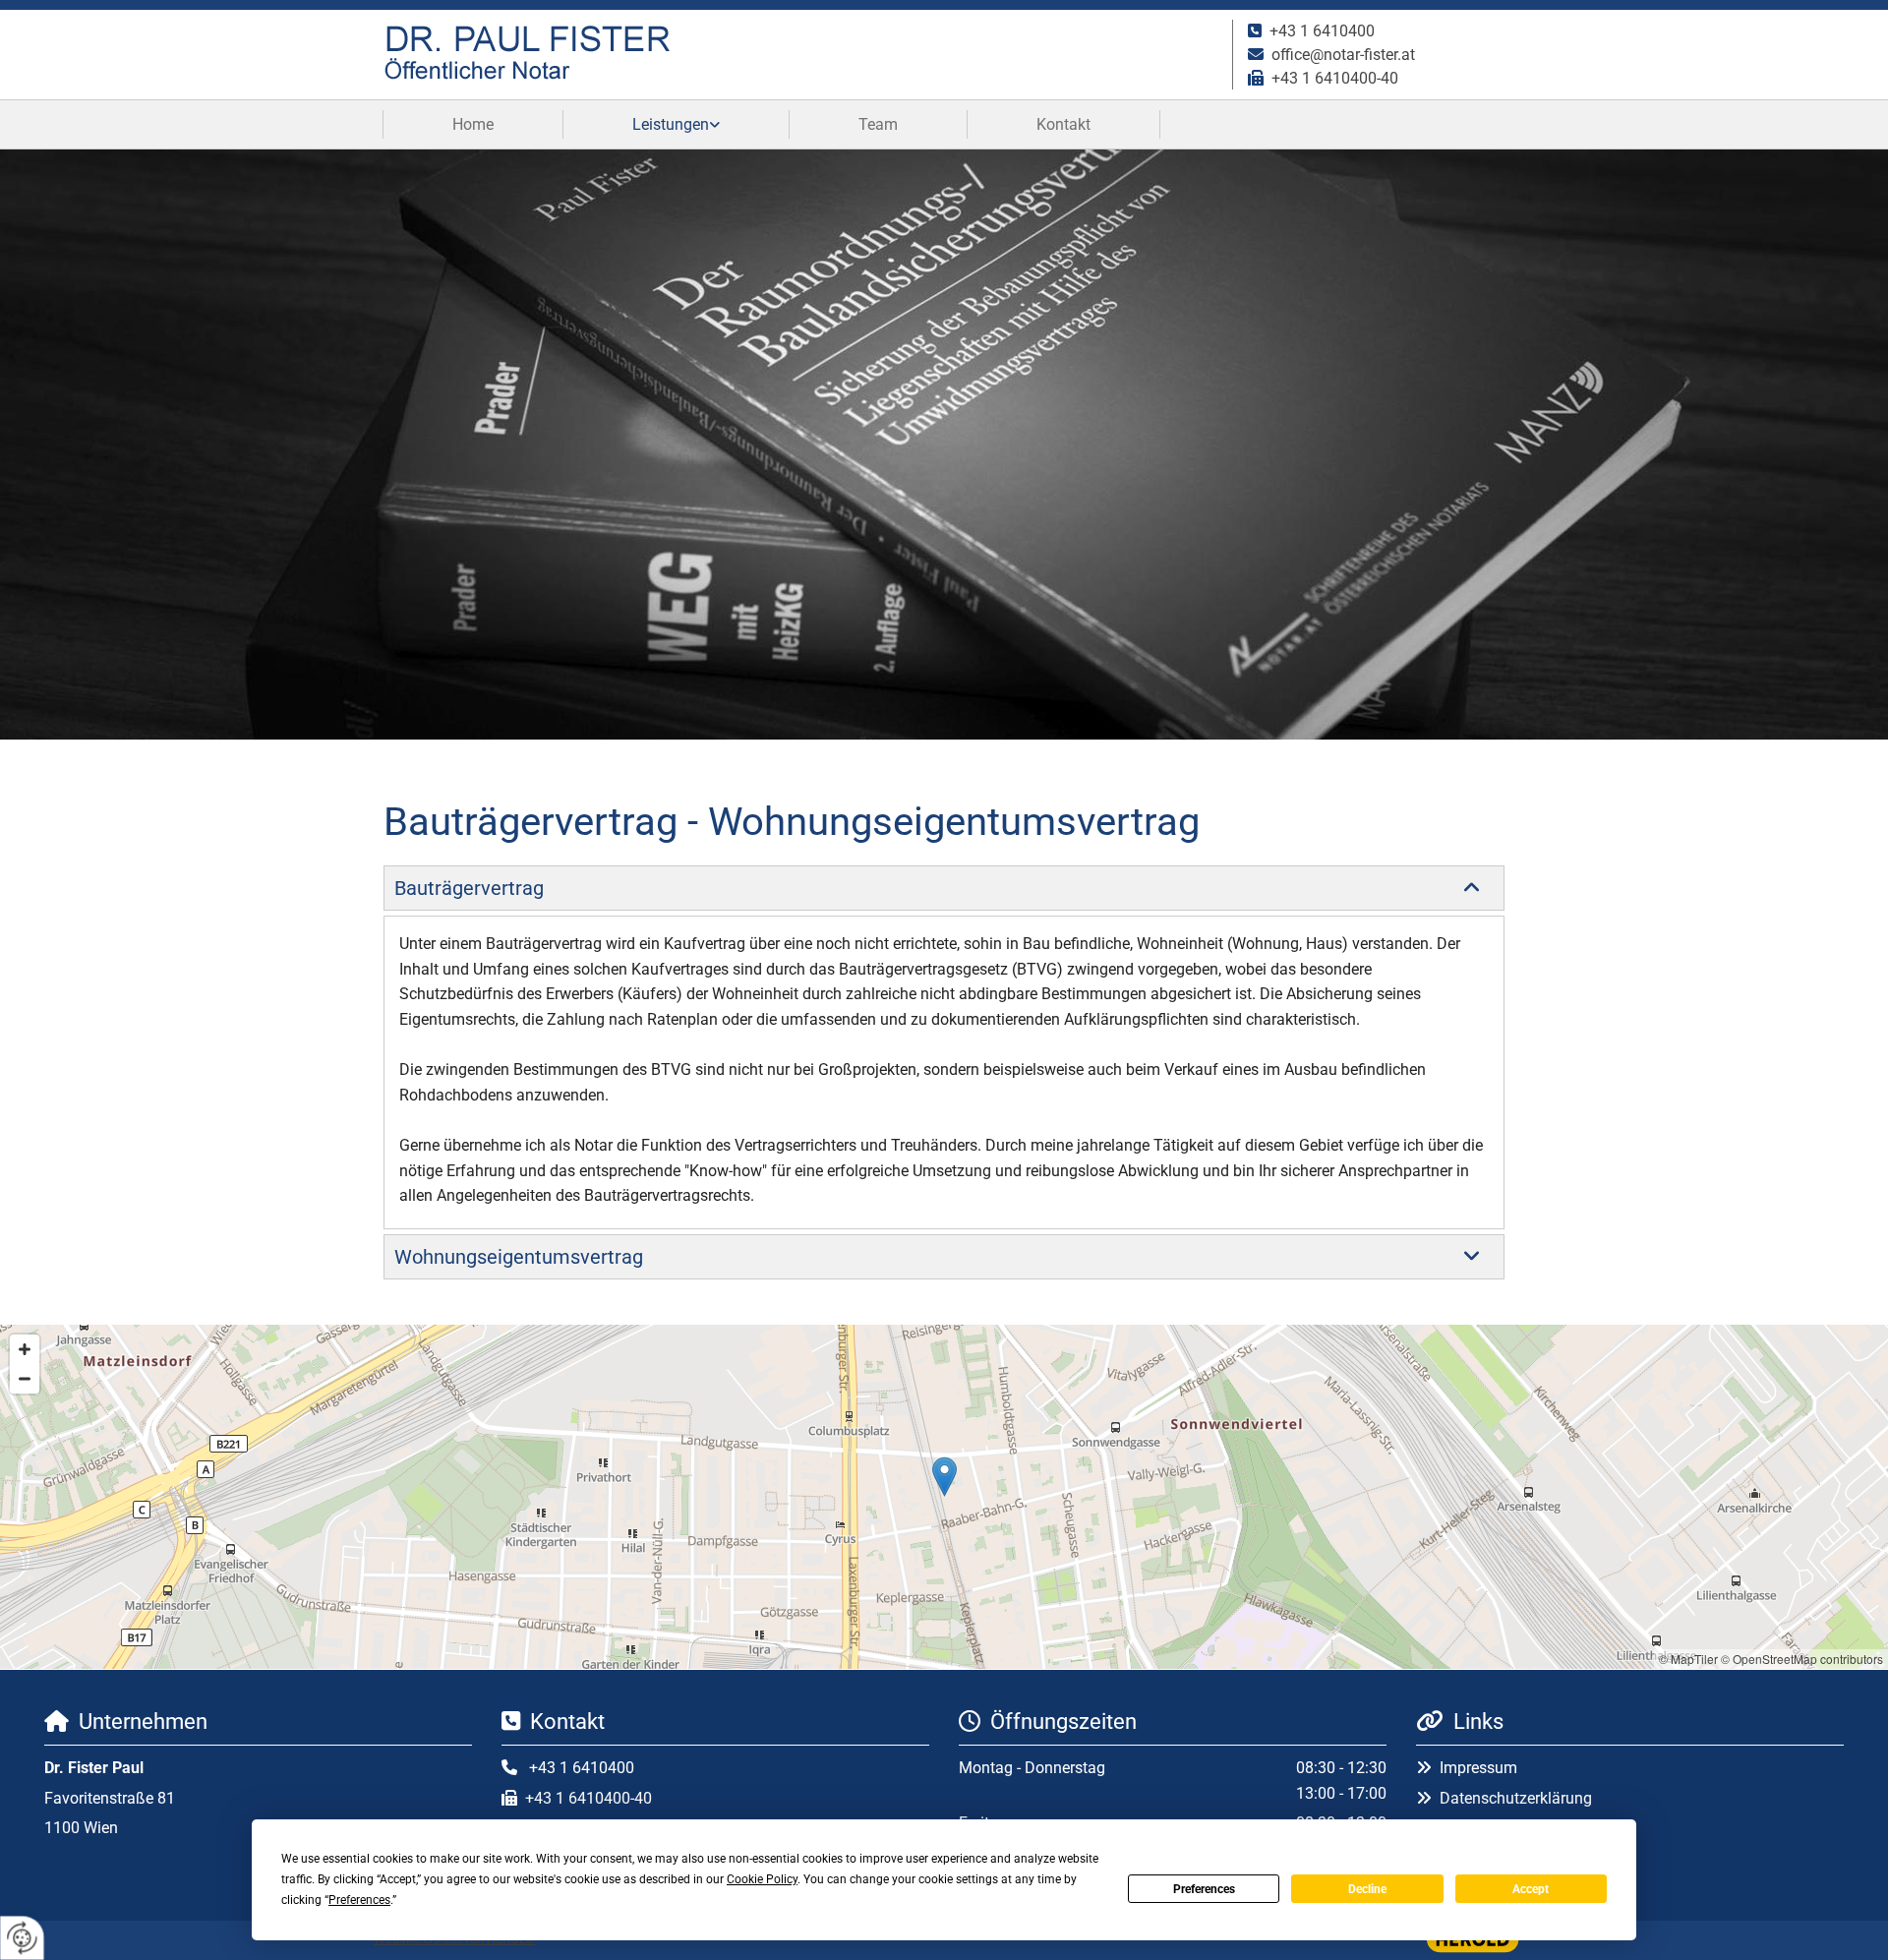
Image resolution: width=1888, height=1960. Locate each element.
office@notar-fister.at (1343, 55)
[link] (677, 124)
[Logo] (800, 55)
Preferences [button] (359, 1900)
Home (473, 124)
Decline (1367, 1889)
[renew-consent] (22, 1938)
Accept (1531, 1889)
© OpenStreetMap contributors (1802, 1659)
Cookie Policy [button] (762, 1879)
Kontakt (1063, 124)
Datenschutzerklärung (1516, 1798)
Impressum (1478, 1768)
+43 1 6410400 (1322, 31)
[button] (944, 1477)
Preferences (1204, 1889)
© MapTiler (1688, 1659)
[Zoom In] (25, 1349)
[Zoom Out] (25, 1379)
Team (878, 124)
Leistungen (671, 124)
